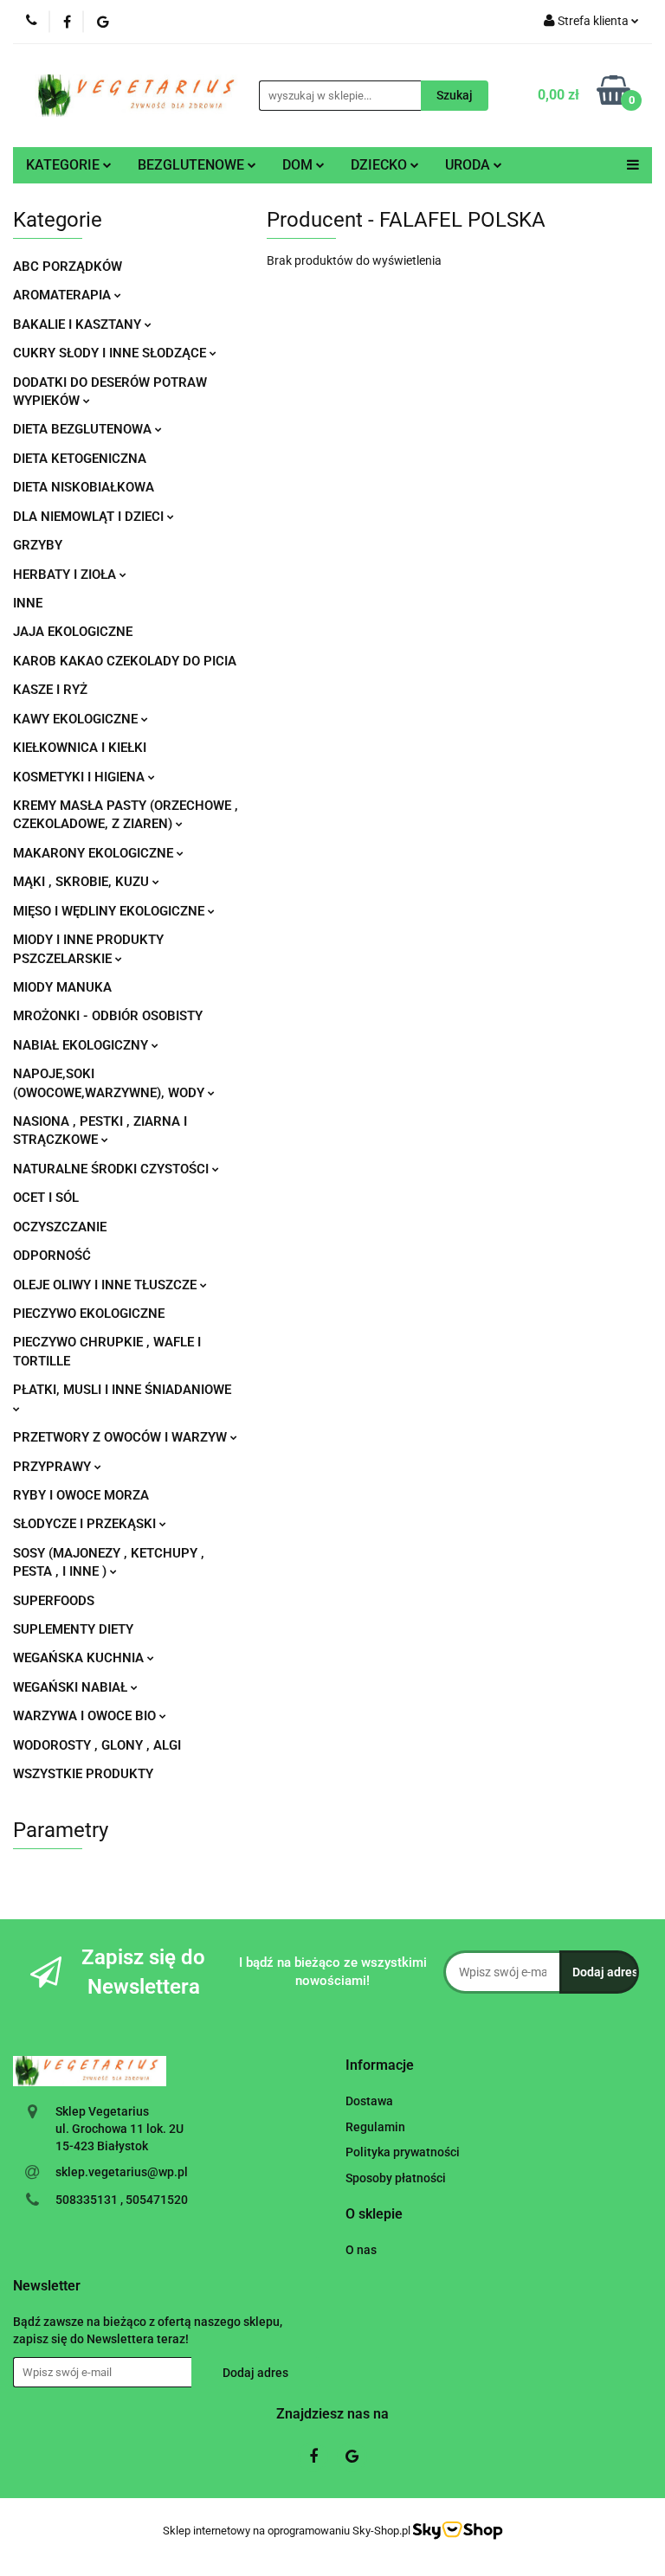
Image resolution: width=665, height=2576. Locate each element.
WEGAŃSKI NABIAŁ (72, 1687)
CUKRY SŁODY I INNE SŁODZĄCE (111, 353)
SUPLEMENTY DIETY (73, 1629)
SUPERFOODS (54, 1601)
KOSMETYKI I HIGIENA (81, 777)
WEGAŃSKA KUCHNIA (80, 1658)
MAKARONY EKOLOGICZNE (95, 853)
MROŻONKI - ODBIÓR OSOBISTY (108, 1016)
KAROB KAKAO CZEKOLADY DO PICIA (125, 661)
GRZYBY (38, 545)
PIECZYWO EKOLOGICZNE (89, 1314)
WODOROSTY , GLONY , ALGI (97, 1745)
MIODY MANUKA (62, 987)
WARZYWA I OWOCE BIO (86, 1716)
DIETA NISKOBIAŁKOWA (84, 487)
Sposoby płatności (396, 2178)
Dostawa (369, 2101)
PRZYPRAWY (54, 1467)
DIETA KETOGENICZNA (80, 459)
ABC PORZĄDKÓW (68, 267)
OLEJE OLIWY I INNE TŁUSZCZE (107, 1285)
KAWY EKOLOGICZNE (77, 719)
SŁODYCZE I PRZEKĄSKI (86, 1524)
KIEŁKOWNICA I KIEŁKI (80, 748)
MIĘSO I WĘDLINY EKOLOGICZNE (110, 911)
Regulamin (375, 2127)
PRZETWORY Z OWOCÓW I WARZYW (122, 1437)
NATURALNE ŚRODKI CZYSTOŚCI (113, 1169)
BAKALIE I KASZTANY (79, 324)
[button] (380, 2066)
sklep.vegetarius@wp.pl (122, 2172)
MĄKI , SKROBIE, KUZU (83, 882)
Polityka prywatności (403, 2152)
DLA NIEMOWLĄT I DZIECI (90, 517)
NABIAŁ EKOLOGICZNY (82, 1045)
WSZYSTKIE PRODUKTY (83, 1774)
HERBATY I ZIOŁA (66, 575)
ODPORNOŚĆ (52, 1256)
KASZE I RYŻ (50, 690)
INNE (28, 603)
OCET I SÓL (46, 1198)
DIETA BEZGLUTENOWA (84, 429)
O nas (361, 2250)
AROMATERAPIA (64, 295)
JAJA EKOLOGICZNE (73, 632)
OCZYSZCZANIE (60, 1227)
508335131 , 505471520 (122, 2200)
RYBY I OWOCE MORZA (81, 1495)
